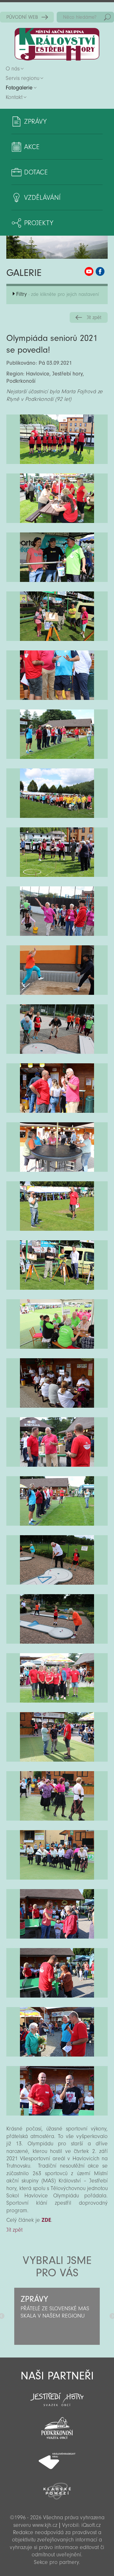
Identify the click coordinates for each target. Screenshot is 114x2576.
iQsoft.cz (91, 2525)
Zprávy (35, 121)
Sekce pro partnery (56, 2562)
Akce (32, 147)
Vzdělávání (42, 198)
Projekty (39, 223)
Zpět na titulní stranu (57, 44)
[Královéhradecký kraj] (57, 2457)
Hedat (107, 17)
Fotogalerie (19, 88)
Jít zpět (94, 317)
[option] (57, 2316)
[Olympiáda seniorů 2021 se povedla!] (57, 439)
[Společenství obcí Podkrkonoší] (57, 2426)
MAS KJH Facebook (100, 271)
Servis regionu (22, 78)
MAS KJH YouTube (89, 271)
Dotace (36, 172)
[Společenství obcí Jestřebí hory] (57, 2395)
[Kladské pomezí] (57, 2488)
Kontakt (14, 97)
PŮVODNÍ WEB (22, 17)
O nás (13, 69)
